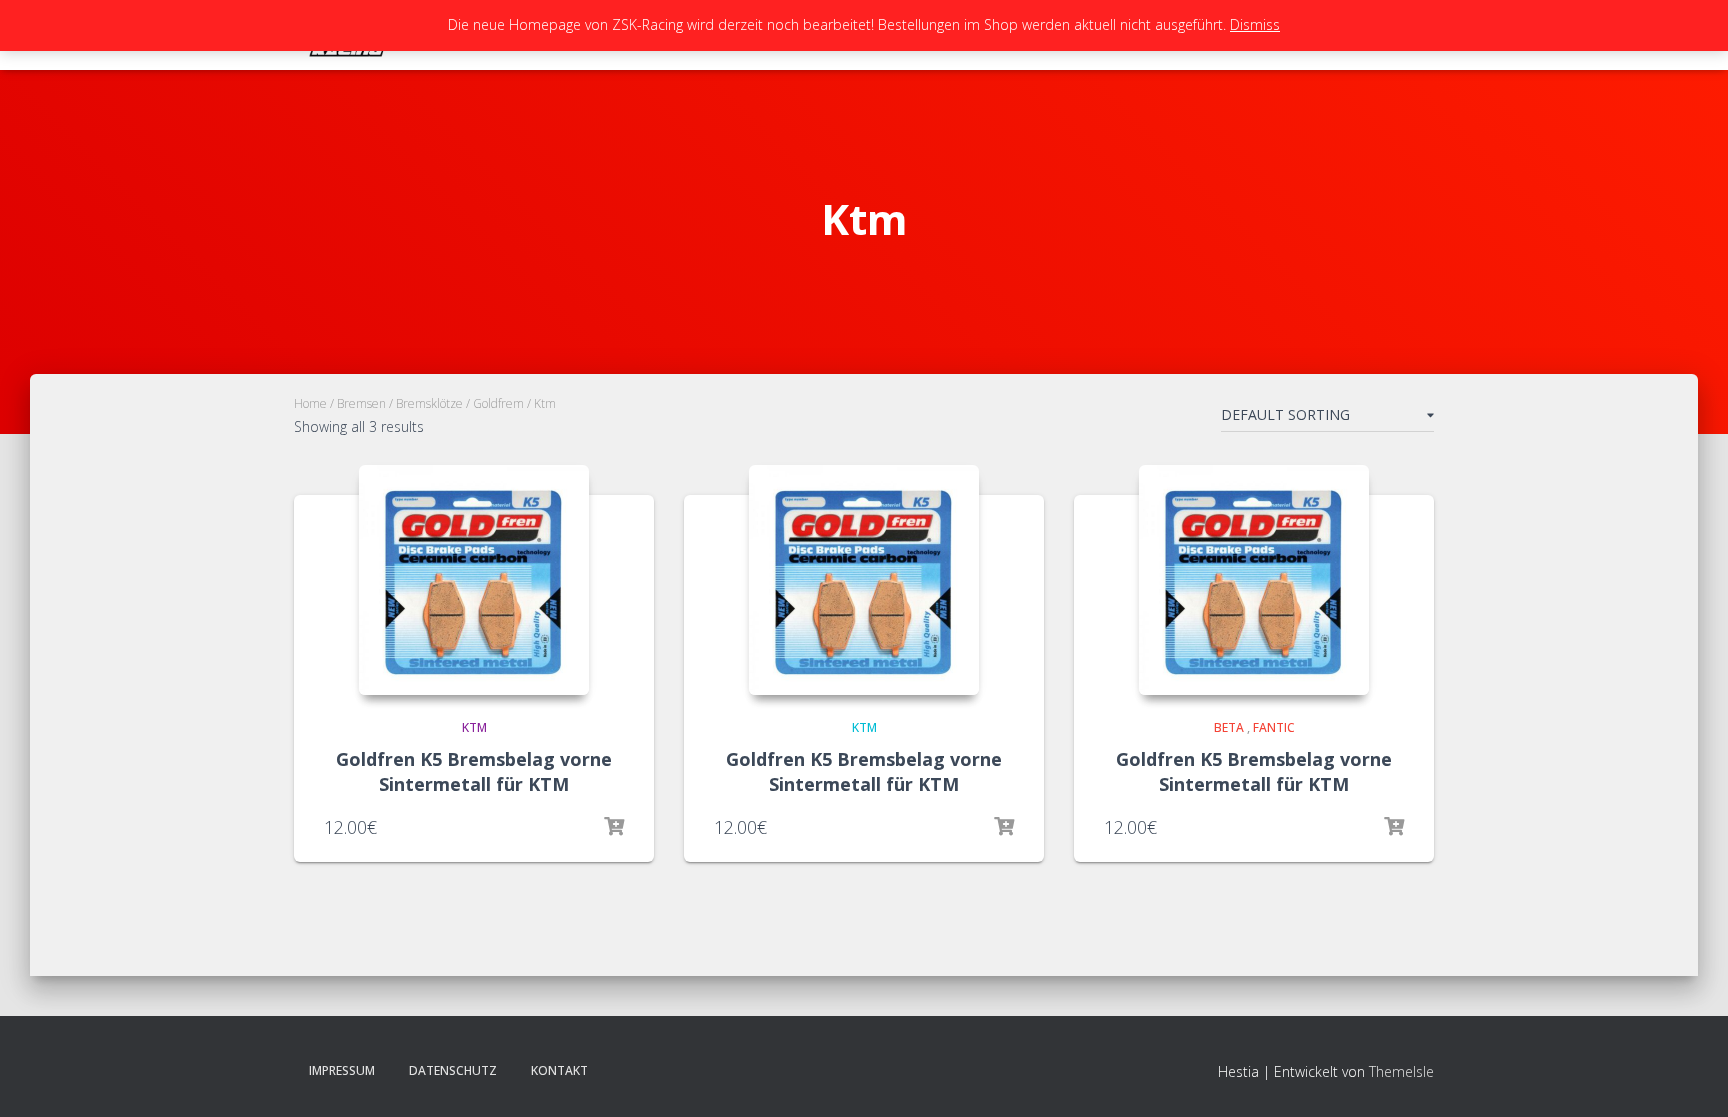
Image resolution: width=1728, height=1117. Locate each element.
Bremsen (361, 403)
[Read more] (614, 827)
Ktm (474, 727)
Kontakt (559, 1070)
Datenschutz (453, 1070)
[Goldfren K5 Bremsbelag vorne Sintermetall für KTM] (474, 580)
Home (310, 403)
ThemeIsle (1401, 1071)
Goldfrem (498, 403)
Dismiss (1255, 24)
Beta (1229, 727)
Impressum (342, 1070)
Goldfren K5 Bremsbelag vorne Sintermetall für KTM (474, 771)
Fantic (1274, 727)
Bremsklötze (429, 403)
